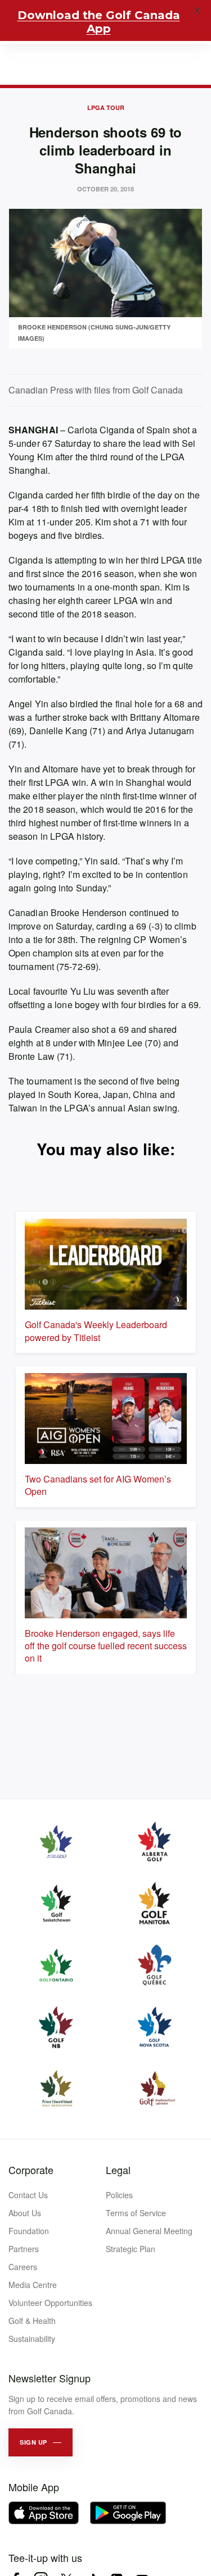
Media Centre (33, 2285)
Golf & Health (32, 2321)
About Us (25, 2213)
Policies (119, 2195)
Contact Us (28, 2195)
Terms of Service (136, 2213)
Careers (23, 2267)
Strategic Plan (131, 2249)
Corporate (31, 2170)
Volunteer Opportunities (50, 2303)
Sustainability (32, 2339)
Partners (24, 2249)
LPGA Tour (106, 107)
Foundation (29, 2231)
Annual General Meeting (149, 2231)
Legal (118, 2170)
